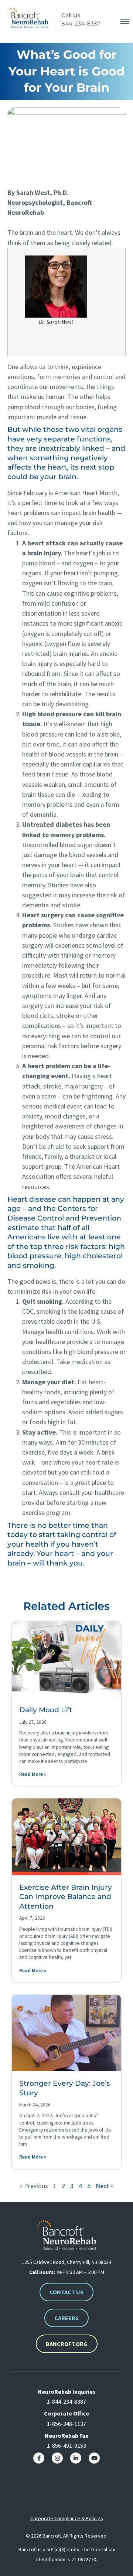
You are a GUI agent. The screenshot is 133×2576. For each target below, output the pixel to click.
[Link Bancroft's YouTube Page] (94, 2458)
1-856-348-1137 (66, 2424)
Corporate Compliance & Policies (67, 2518)
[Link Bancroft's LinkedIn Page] (76, 2458)
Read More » (33, 1774)
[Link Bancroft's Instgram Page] (57, 2458)
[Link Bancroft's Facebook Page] (39, 2458)
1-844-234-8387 (66, 2401)
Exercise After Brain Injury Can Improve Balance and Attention (66, 1897)
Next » (105, 2186)
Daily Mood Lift (46, 1710)
